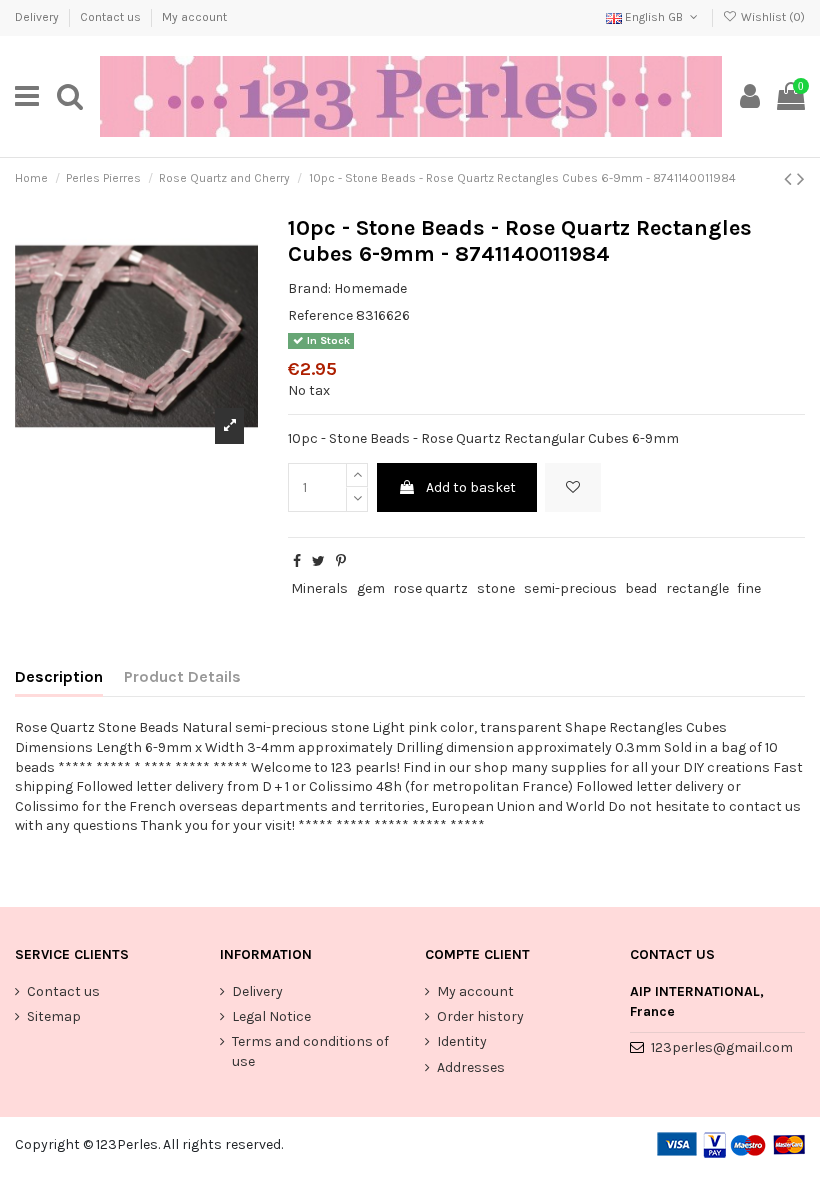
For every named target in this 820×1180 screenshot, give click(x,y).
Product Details (182, 676)
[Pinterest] (341, 561)
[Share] (297, 561)
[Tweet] (318, 561)
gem (371, 588)
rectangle (697, 588)
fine (749, 588)
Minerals (319, 588)
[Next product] (801, 179)
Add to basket (471, 487)
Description (59, 676)
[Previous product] (790, 179)
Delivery (38, 17)
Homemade (370, 288)
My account (194, 17)
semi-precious (570, 588)
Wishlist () (771, 17)
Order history (480, 1016)
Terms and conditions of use (310, 1051)
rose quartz (430, 588)
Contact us (112, 17)
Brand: (309, 288)
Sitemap (54, 1016)
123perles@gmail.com (722, 1047)
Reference (320, 315)
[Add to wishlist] (573, 487)
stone (496, 588)
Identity (462, 1041)
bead (641, 588)
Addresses (471, 1067)
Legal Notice (271, 1016)
